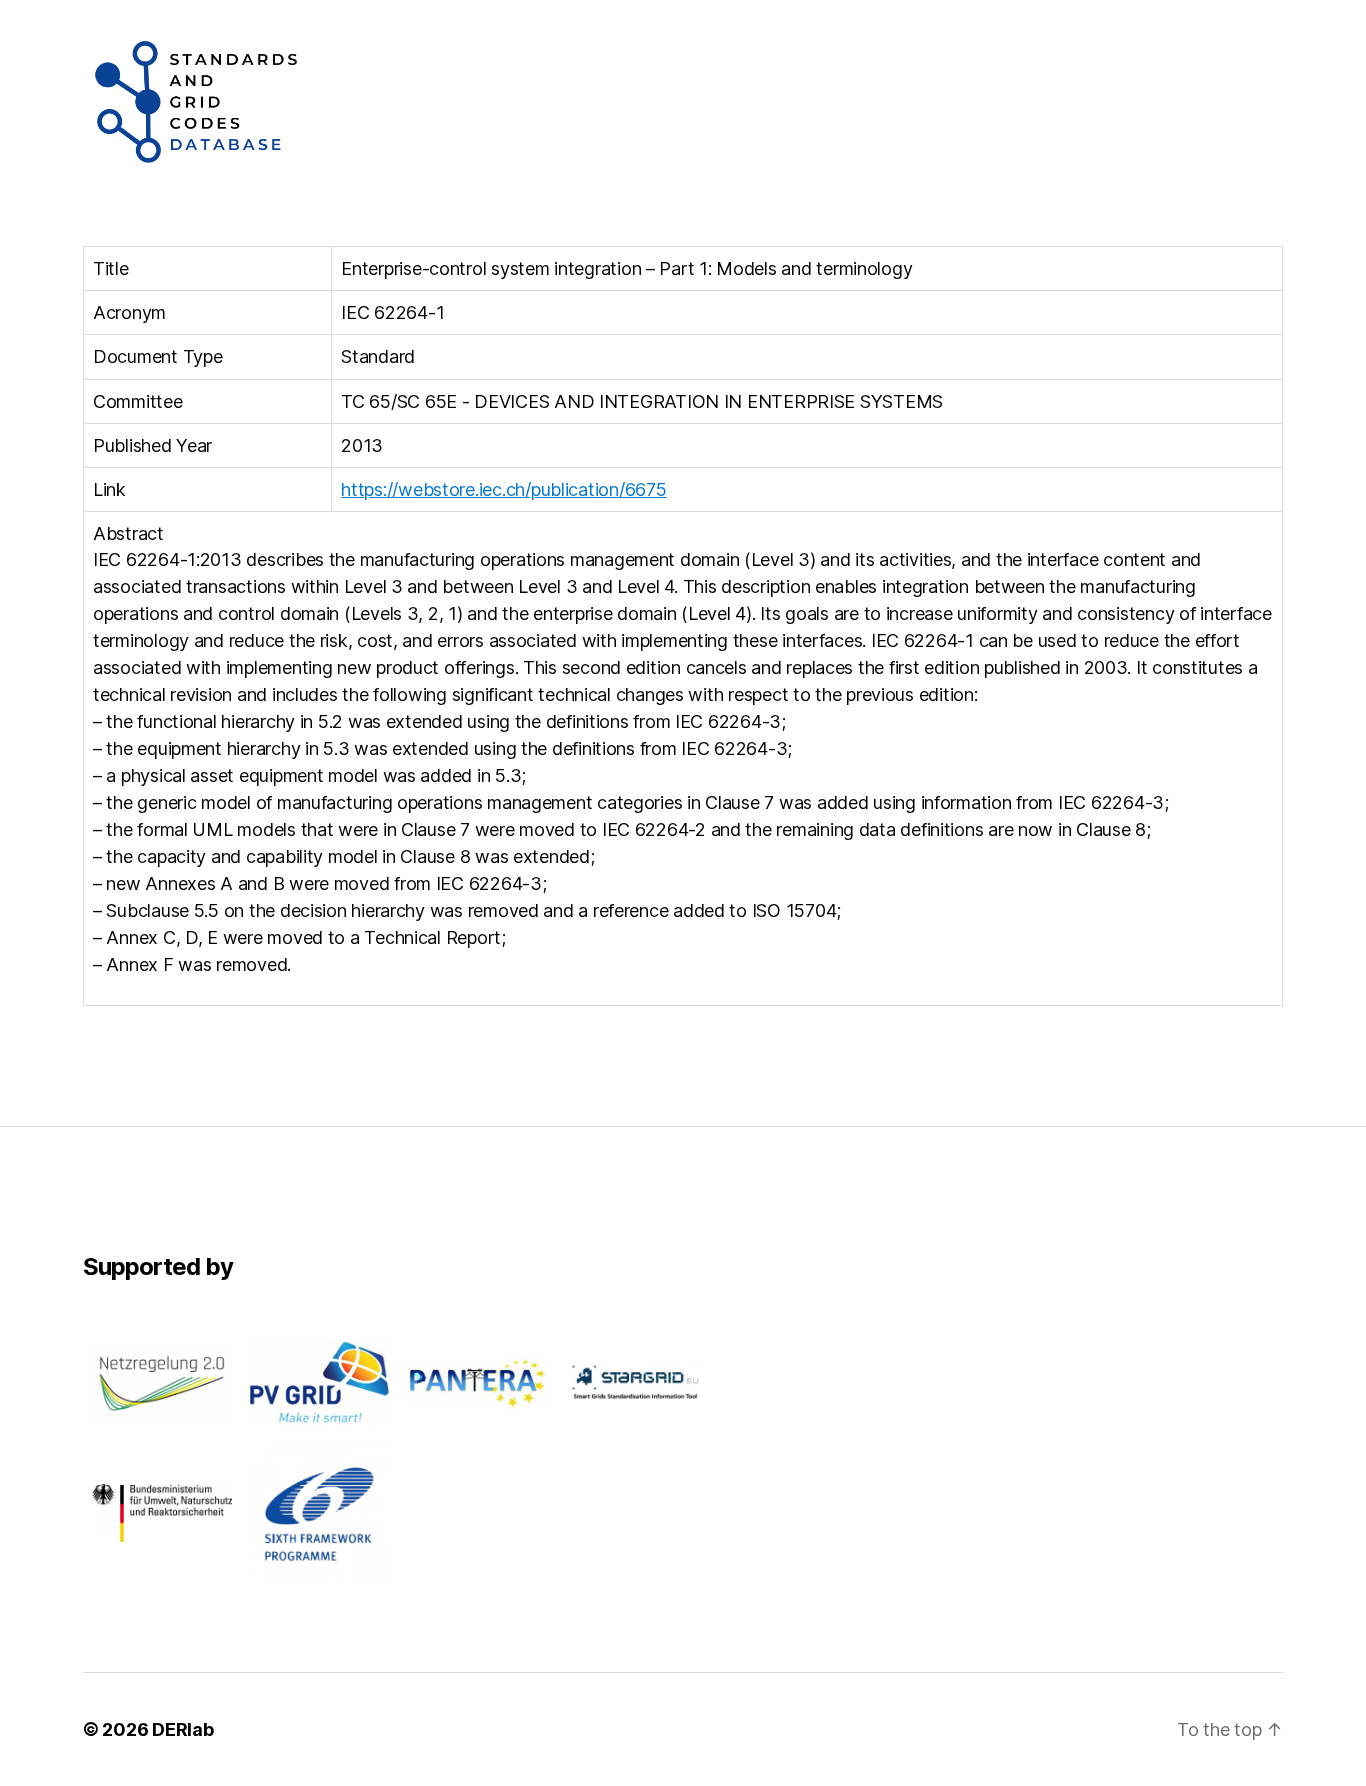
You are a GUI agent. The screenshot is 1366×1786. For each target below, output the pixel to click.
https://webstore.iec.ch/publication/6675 (503, 489)
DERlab (182, 1729)
